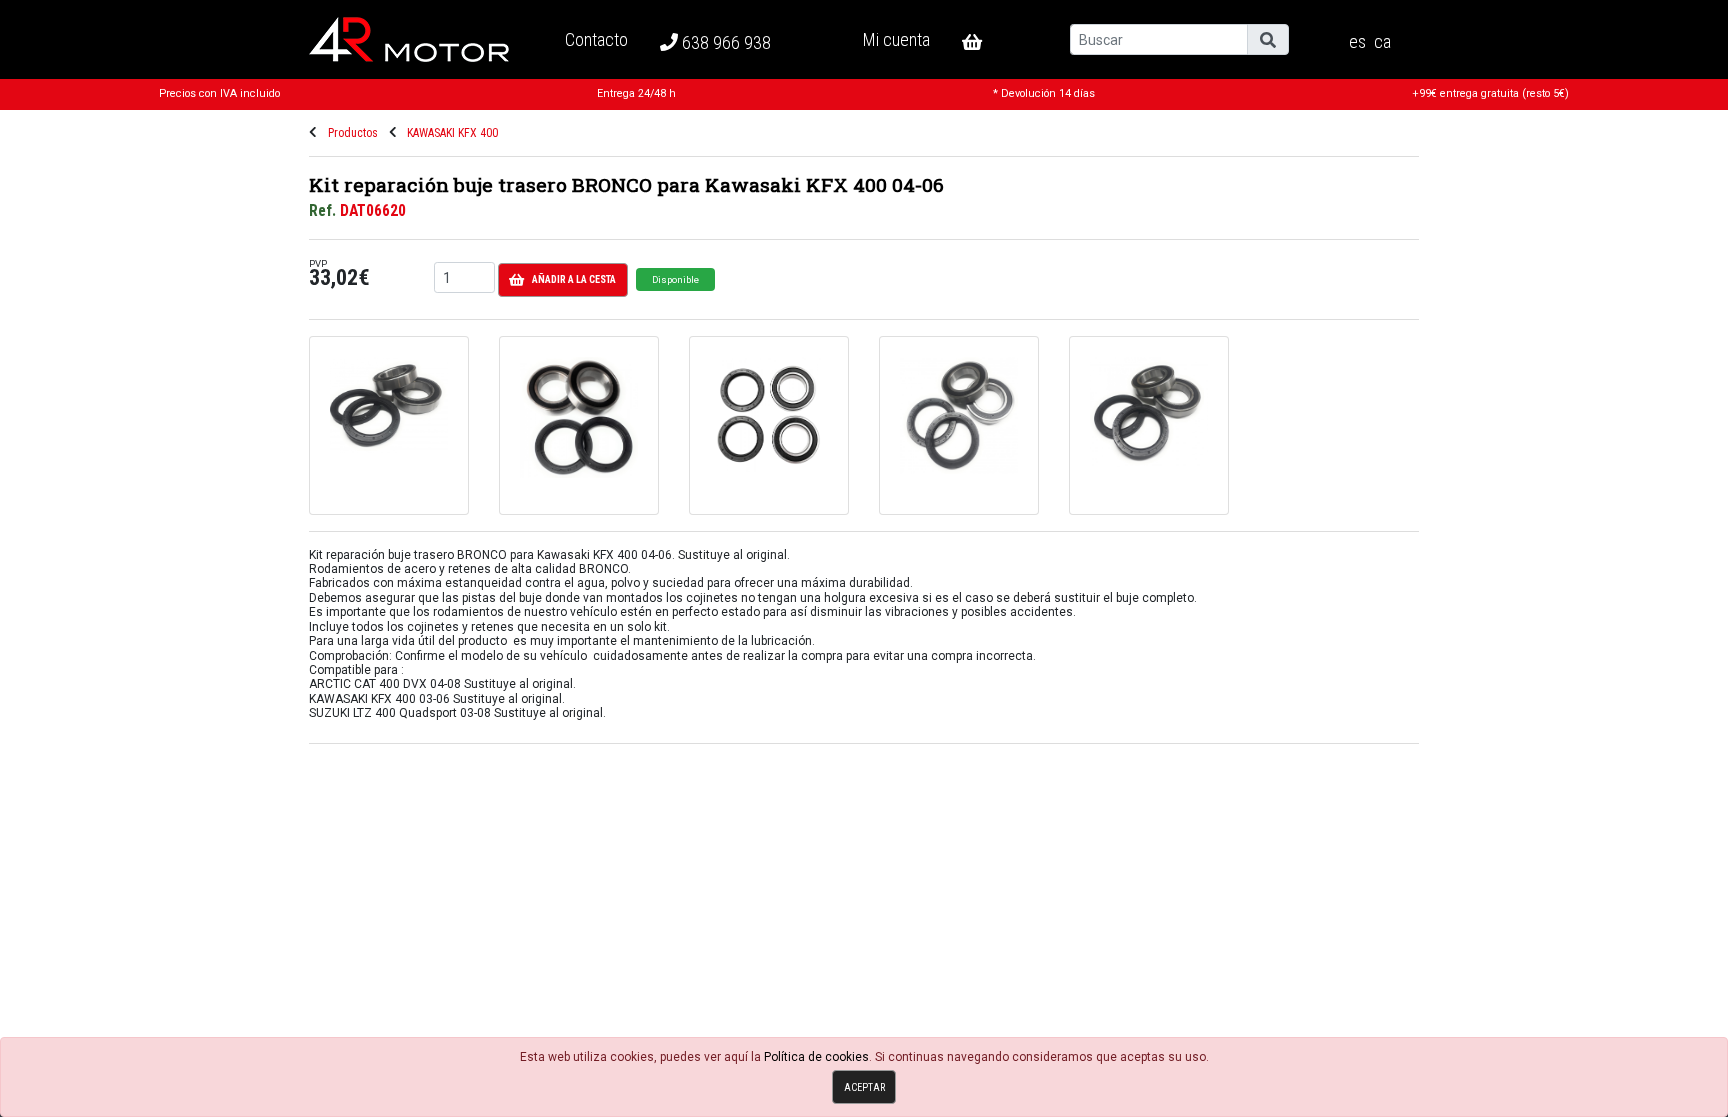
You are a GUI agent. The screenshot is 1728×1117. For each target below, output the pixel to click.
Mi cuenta (896, 39)
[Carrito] (988, 42)
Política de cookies (816, 1057)
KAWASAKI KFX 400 (452, 133)
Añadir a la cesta (574, 279)
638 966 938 (724, 42)
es (1357, 42)
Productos (353, 133)
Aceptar (864, 1087)
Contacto (596, 39)
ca (1382, 42)
